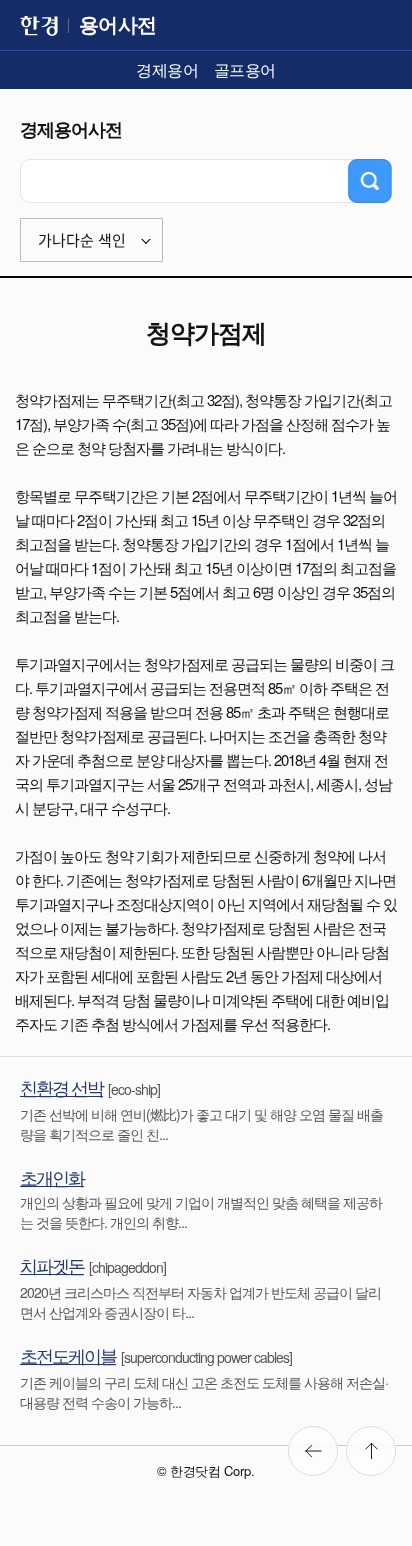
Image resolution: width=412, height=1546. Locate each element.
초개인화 (52, 1177)
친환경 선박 (61, 1087)
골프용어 (245, 69)
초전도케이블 (68, 1355)
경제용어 (167, 69)
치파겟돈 (52, 1265)
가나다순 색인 (82, 240)
